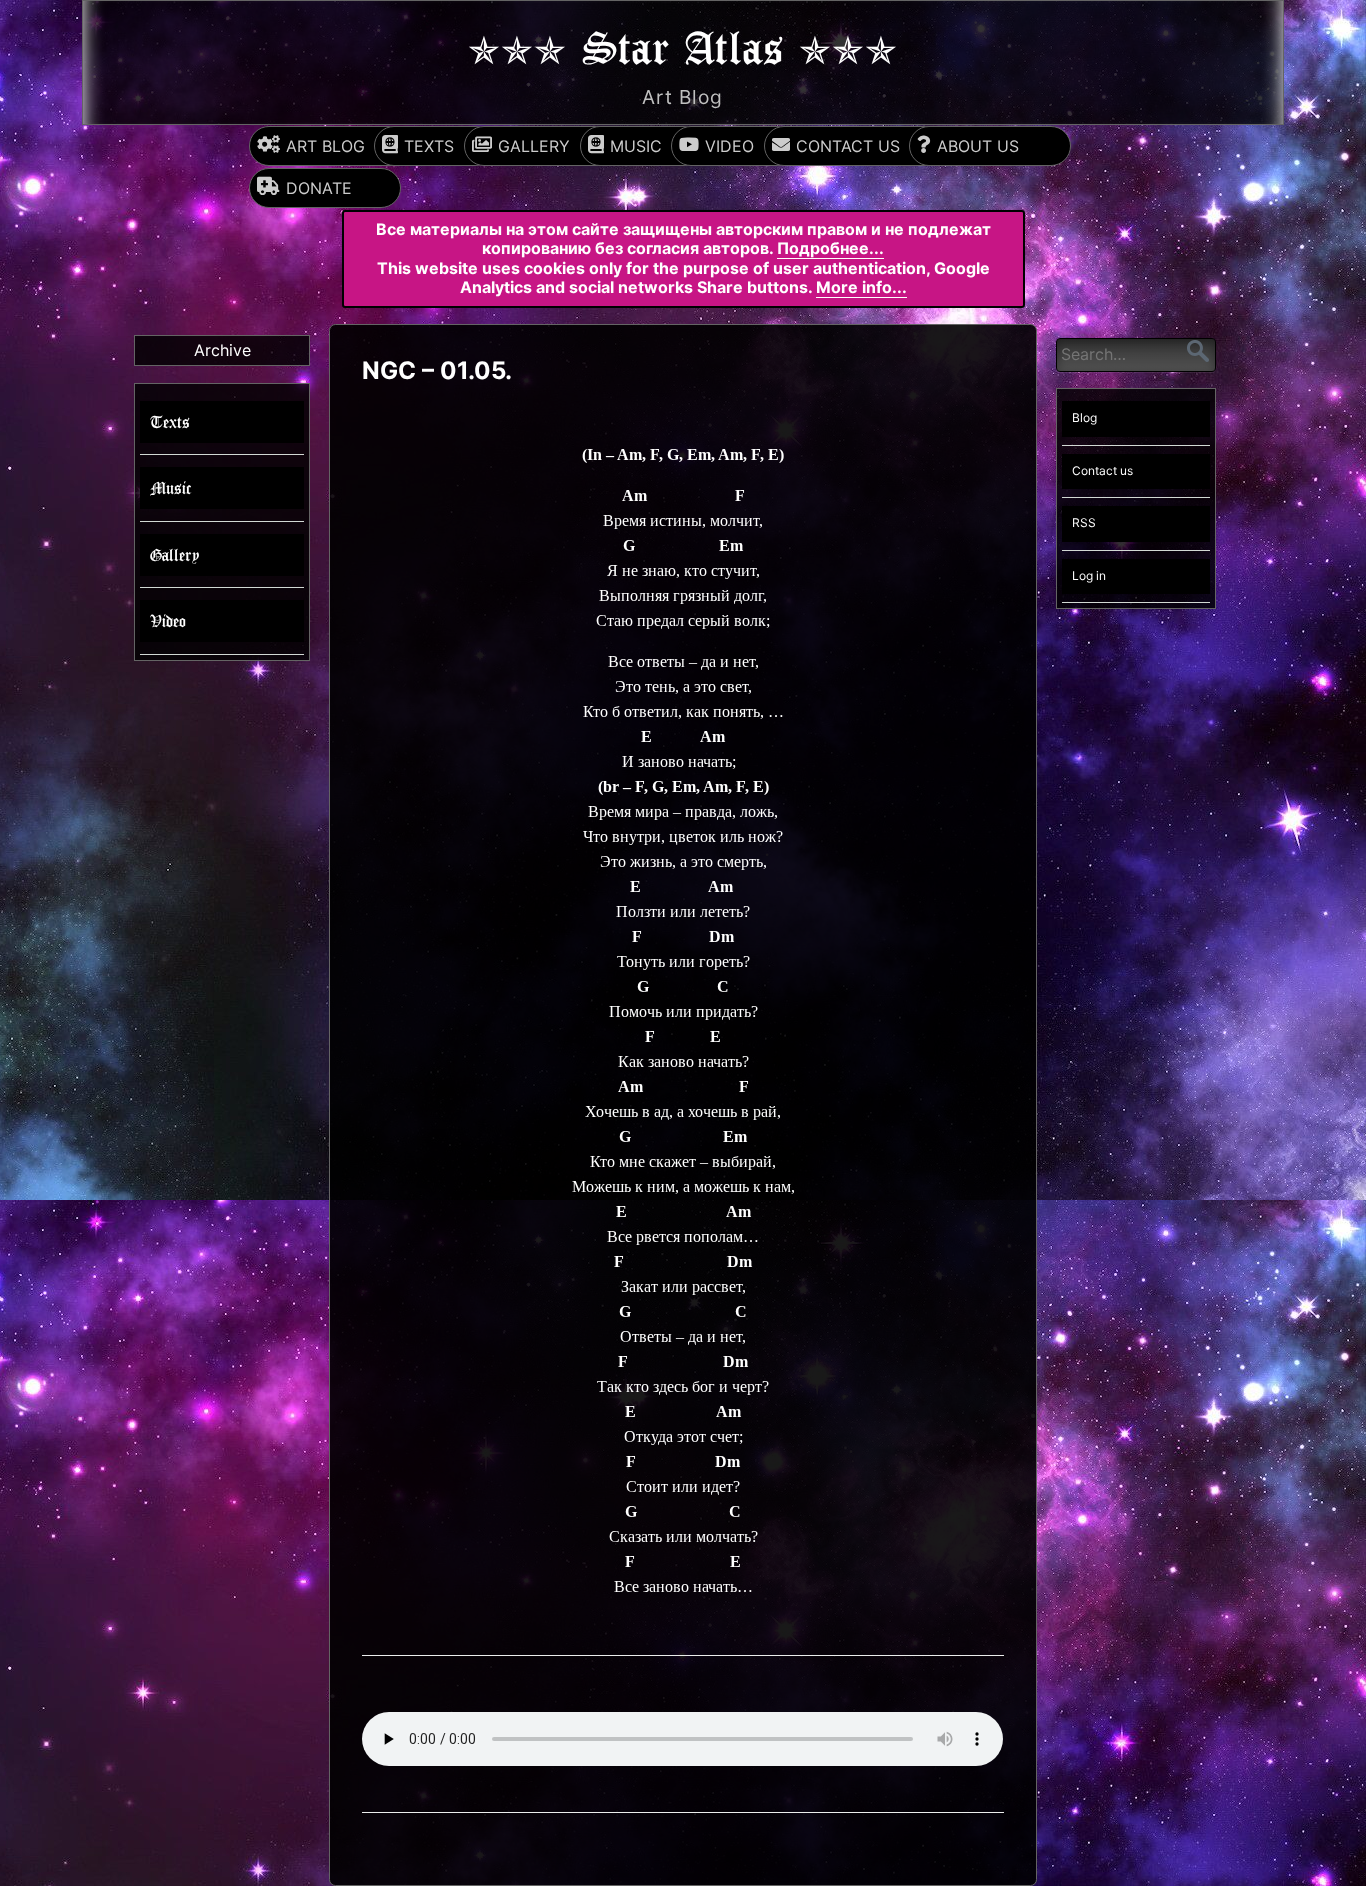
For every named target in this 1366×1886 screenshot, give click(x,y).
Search (1198, 351)
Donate (319, 188)
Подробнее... (830, 248)
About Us (978, 146)
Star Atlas (683, 45)
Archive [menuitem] (222, 350)
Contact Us (848, 146)
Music (636, 146)
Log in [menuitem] (1089, 575)
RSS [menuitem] (1084, 523)
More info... (861, 287)
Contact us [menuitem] (1102, 470)
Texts (429, 146)
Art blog (325, 146)
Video (729, 146)
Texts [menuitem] (170, 421)
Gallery (534, 146)
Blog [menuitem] (1084, 418)
